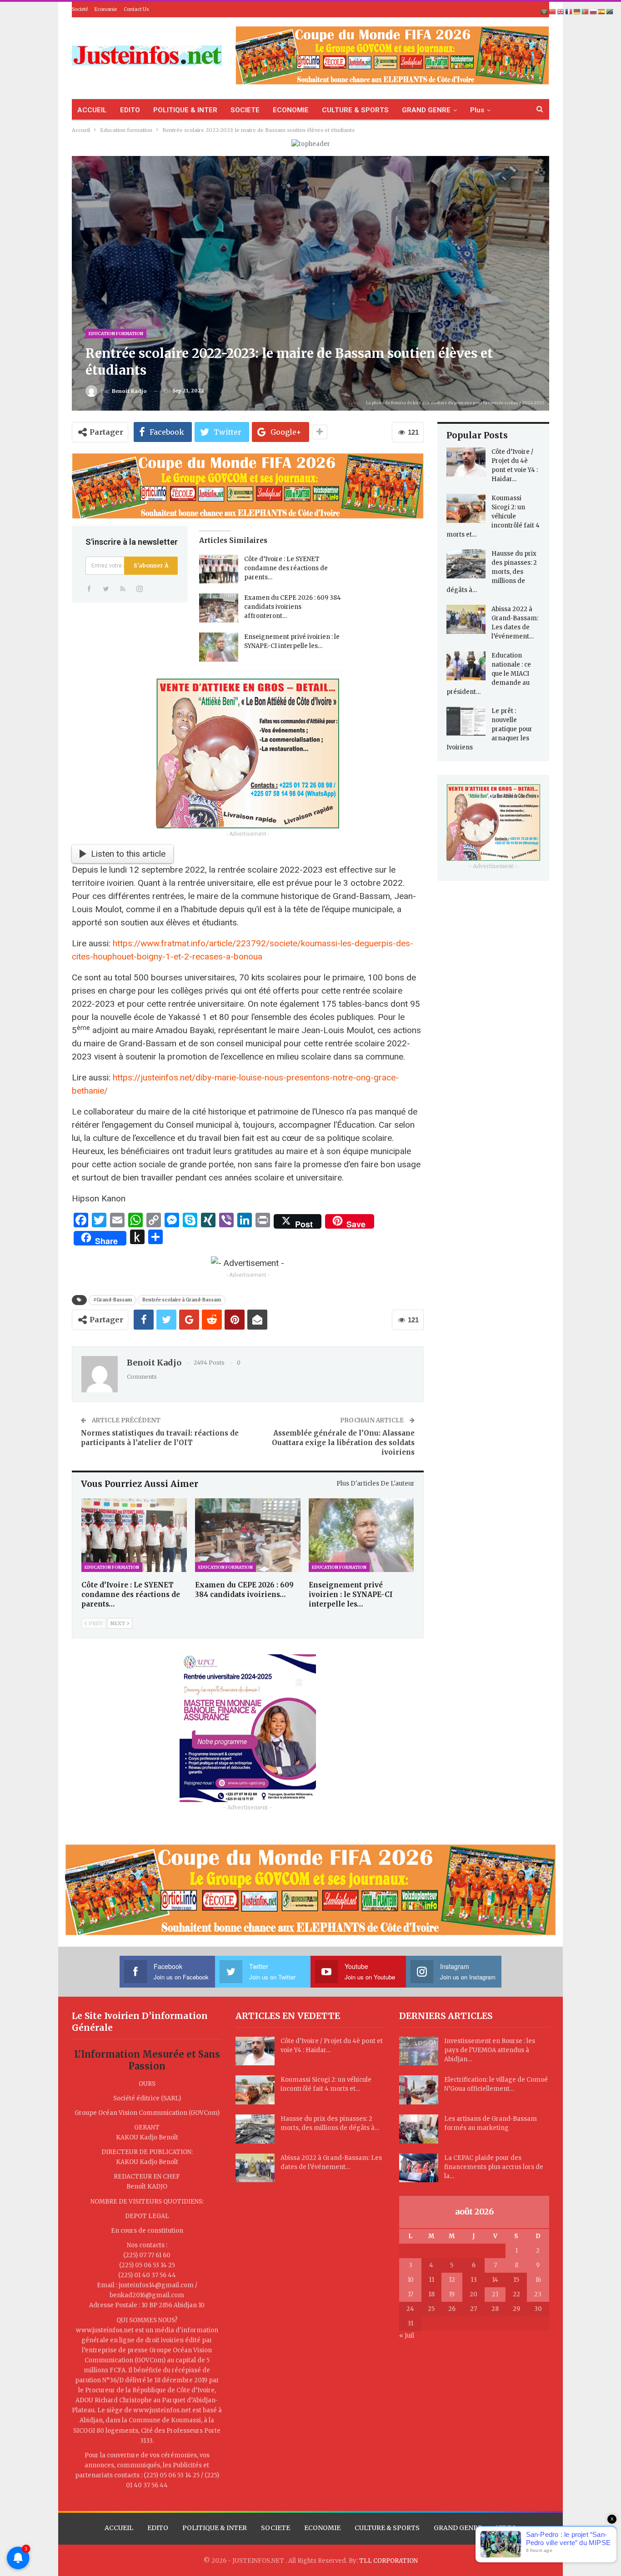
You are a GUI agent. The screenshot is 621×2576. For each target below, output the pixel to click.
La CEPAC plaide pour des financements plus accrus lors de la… (494, 2167)
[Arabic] (545, 12)
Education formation (116, 334)
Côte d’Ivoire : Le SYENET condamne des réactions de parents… (286, 568)
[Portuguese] (586, 12)
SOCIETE (245, 110)
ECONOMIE (291, 110)
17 (411, 2294)
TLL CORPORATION (388, 2561)
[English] (561, 12)
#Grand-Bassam (113, 1300)
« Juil (407, 2336)
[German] (577, 12)
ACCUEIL (92, 110)
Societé (80, 9)
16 (538, 2280)
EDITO (130, 110)
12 (452, 2280)
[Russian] (594, 12)
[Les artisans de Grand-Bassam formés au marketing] (419, 2129)
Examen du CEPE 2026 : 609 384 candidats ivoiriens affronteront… (293, 607)
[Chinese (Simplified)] (553, 12)
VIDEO (506, 2528)
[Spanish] (602, 12)
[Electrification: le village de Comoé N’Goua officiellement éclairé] (419, 2090)
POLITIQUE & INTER (185, 110)
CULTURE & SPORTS (355, 110)
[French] (569, 12)
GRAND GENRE (426, 110)
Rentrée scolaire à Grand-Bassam (182, 1300)
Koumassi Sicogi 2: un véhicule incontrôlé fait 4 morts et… (493, 516)
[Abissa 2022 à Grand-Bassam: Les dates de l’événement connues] (466, 619)
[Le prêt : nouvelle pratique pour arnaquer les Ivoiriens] (466, 721)
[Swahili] (610, 12)
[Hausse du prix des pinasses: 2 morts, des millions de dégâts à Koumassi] (466, 564)
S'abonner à (151, 565)
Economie (106, 9)
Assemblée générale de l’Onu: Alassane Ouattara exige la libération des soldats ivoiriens (343, 1443)
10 (411, 2280)
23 (538, 2294)
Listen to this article (128, 854)
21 (495, 2294)
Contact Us (136, 9)
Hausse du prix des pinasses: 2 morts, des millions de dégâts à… (492, 572)
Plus (477, 110)
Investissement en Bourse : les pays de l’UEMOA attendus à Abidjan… (490, 2050)
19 (452, 2294)
